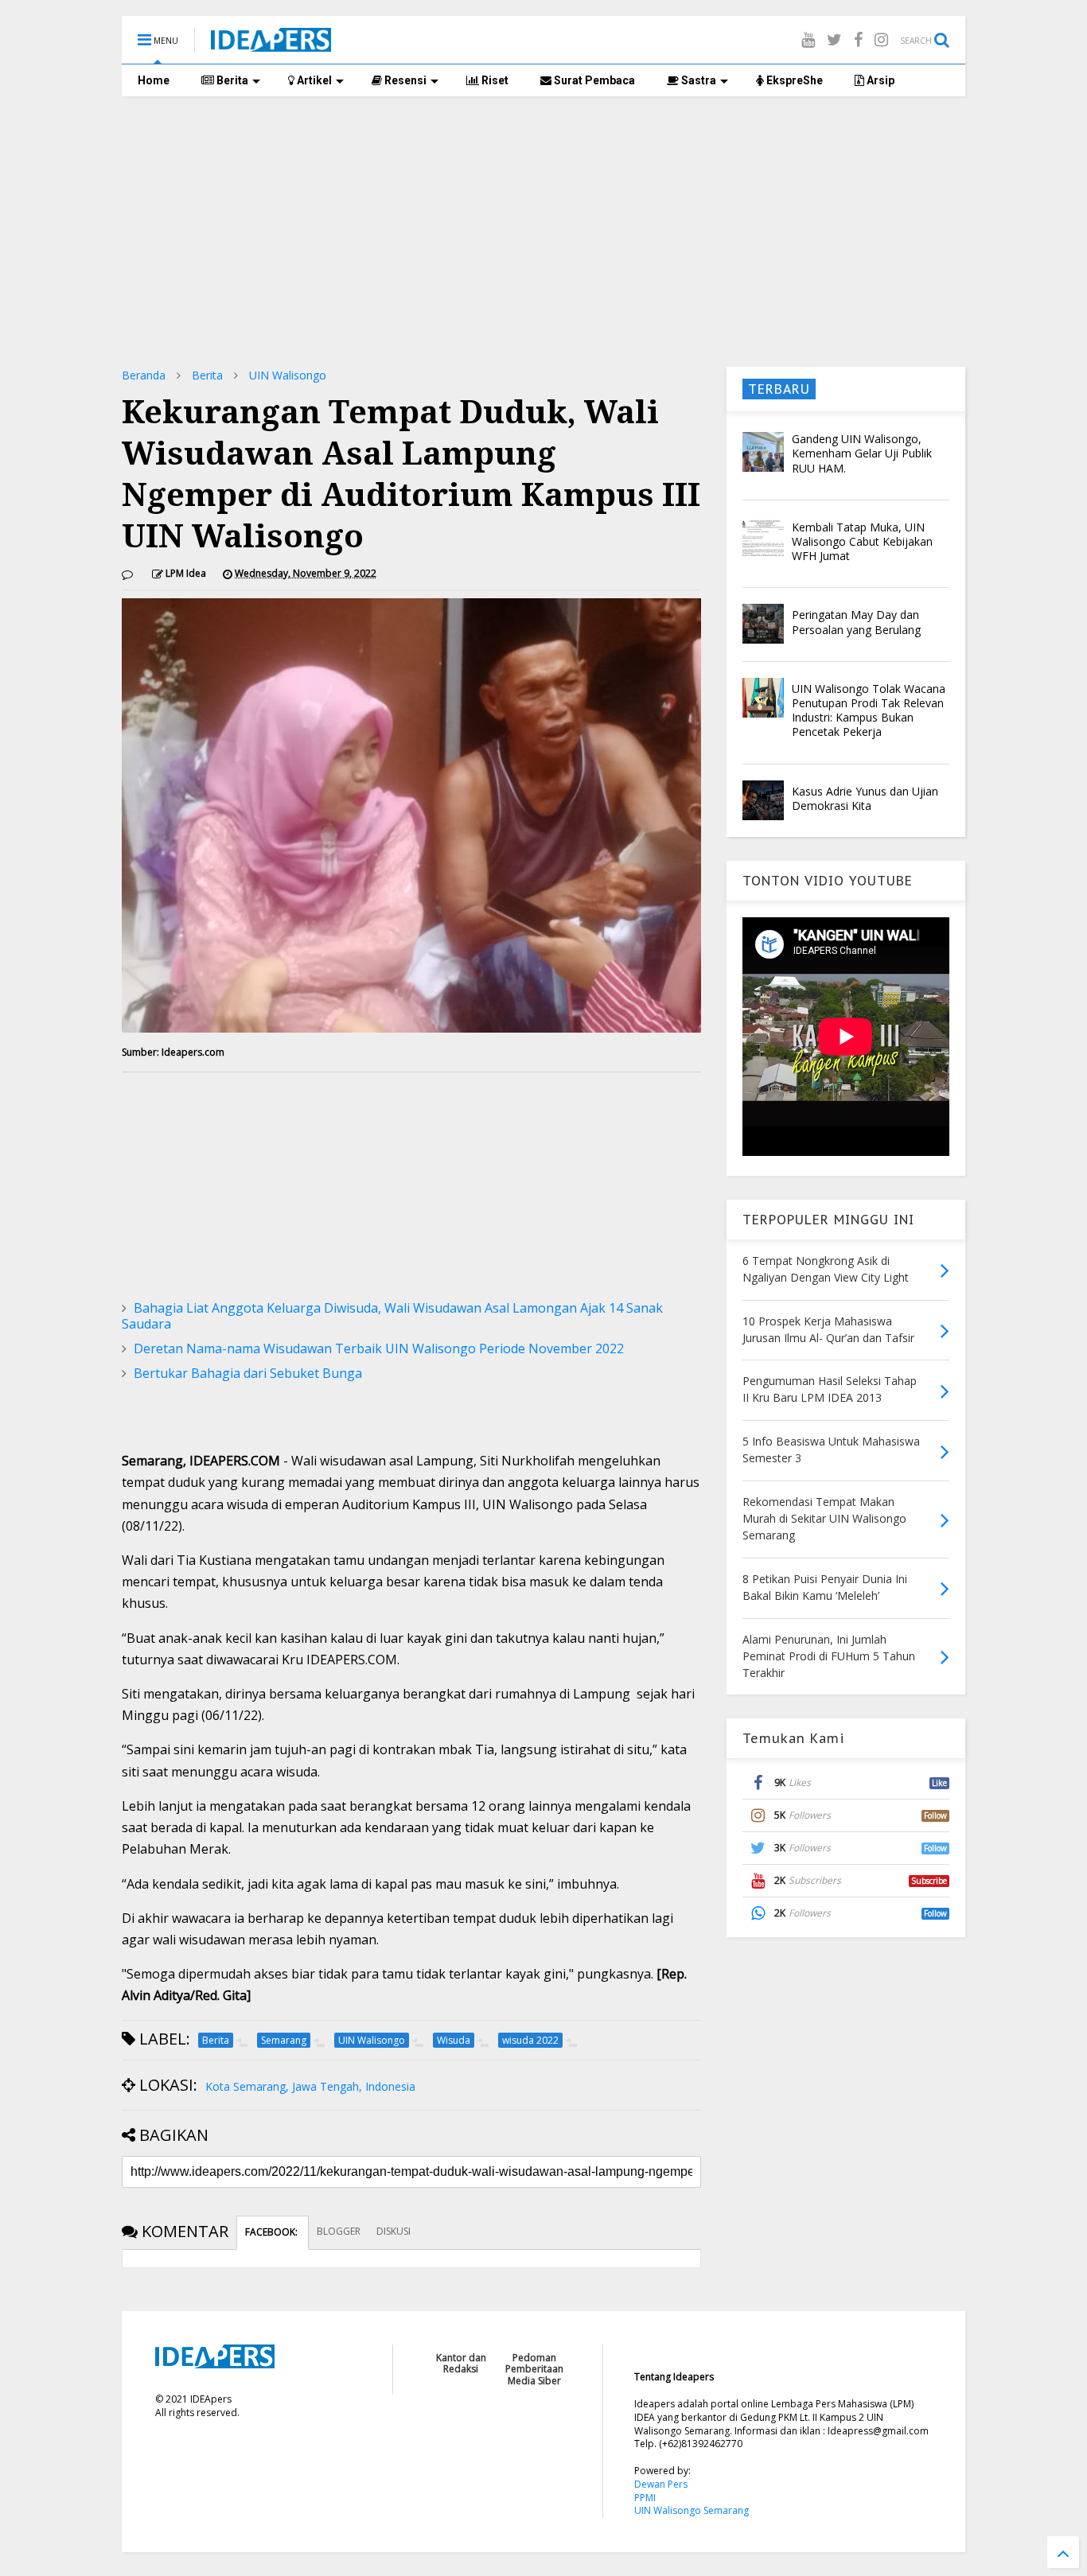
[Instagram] (881, 39)
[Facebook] (858, 39)
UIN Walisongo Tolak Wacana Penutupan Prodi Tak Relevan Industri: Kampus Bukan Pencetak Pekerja (869, 710)
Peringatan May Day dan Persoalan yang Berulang (856, 622)
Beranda (144, 375)
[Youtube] (808, 39)
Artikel (313, 80)
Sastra (697, 80)
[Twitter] (834, 39)
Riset (494, 80)
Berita (231, 80)
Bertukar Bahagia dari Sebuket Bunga (248, 1373)
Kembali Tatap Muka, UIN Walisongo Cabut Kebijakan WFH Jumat (862, 541)
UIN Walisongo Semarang (692, 2510)
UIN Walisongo (288, 375)
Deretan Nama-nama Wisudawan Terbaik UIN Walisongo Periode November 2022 (379, 1348)
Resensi (404, 80)
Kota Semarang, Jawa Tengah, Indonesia (310, 2086)
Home (154, 80)
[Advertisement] (543, 232)
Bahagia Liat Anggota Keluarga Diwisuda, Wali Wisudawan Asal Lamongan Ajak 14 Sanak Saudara (392, 1316)
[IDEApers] (271, 44)
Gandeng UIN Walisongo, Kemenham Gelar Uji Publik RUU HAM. (862, 453)
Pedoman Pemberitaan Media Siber (534, 2369)
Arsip (879, 80)
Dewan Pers (661, 2484)
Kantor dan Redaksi (461, 2363)
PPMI (645, 2498)
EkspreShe (793, 80)
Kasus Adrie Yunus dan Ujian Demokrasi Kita (865, 798)
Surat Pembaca (593, 80)
